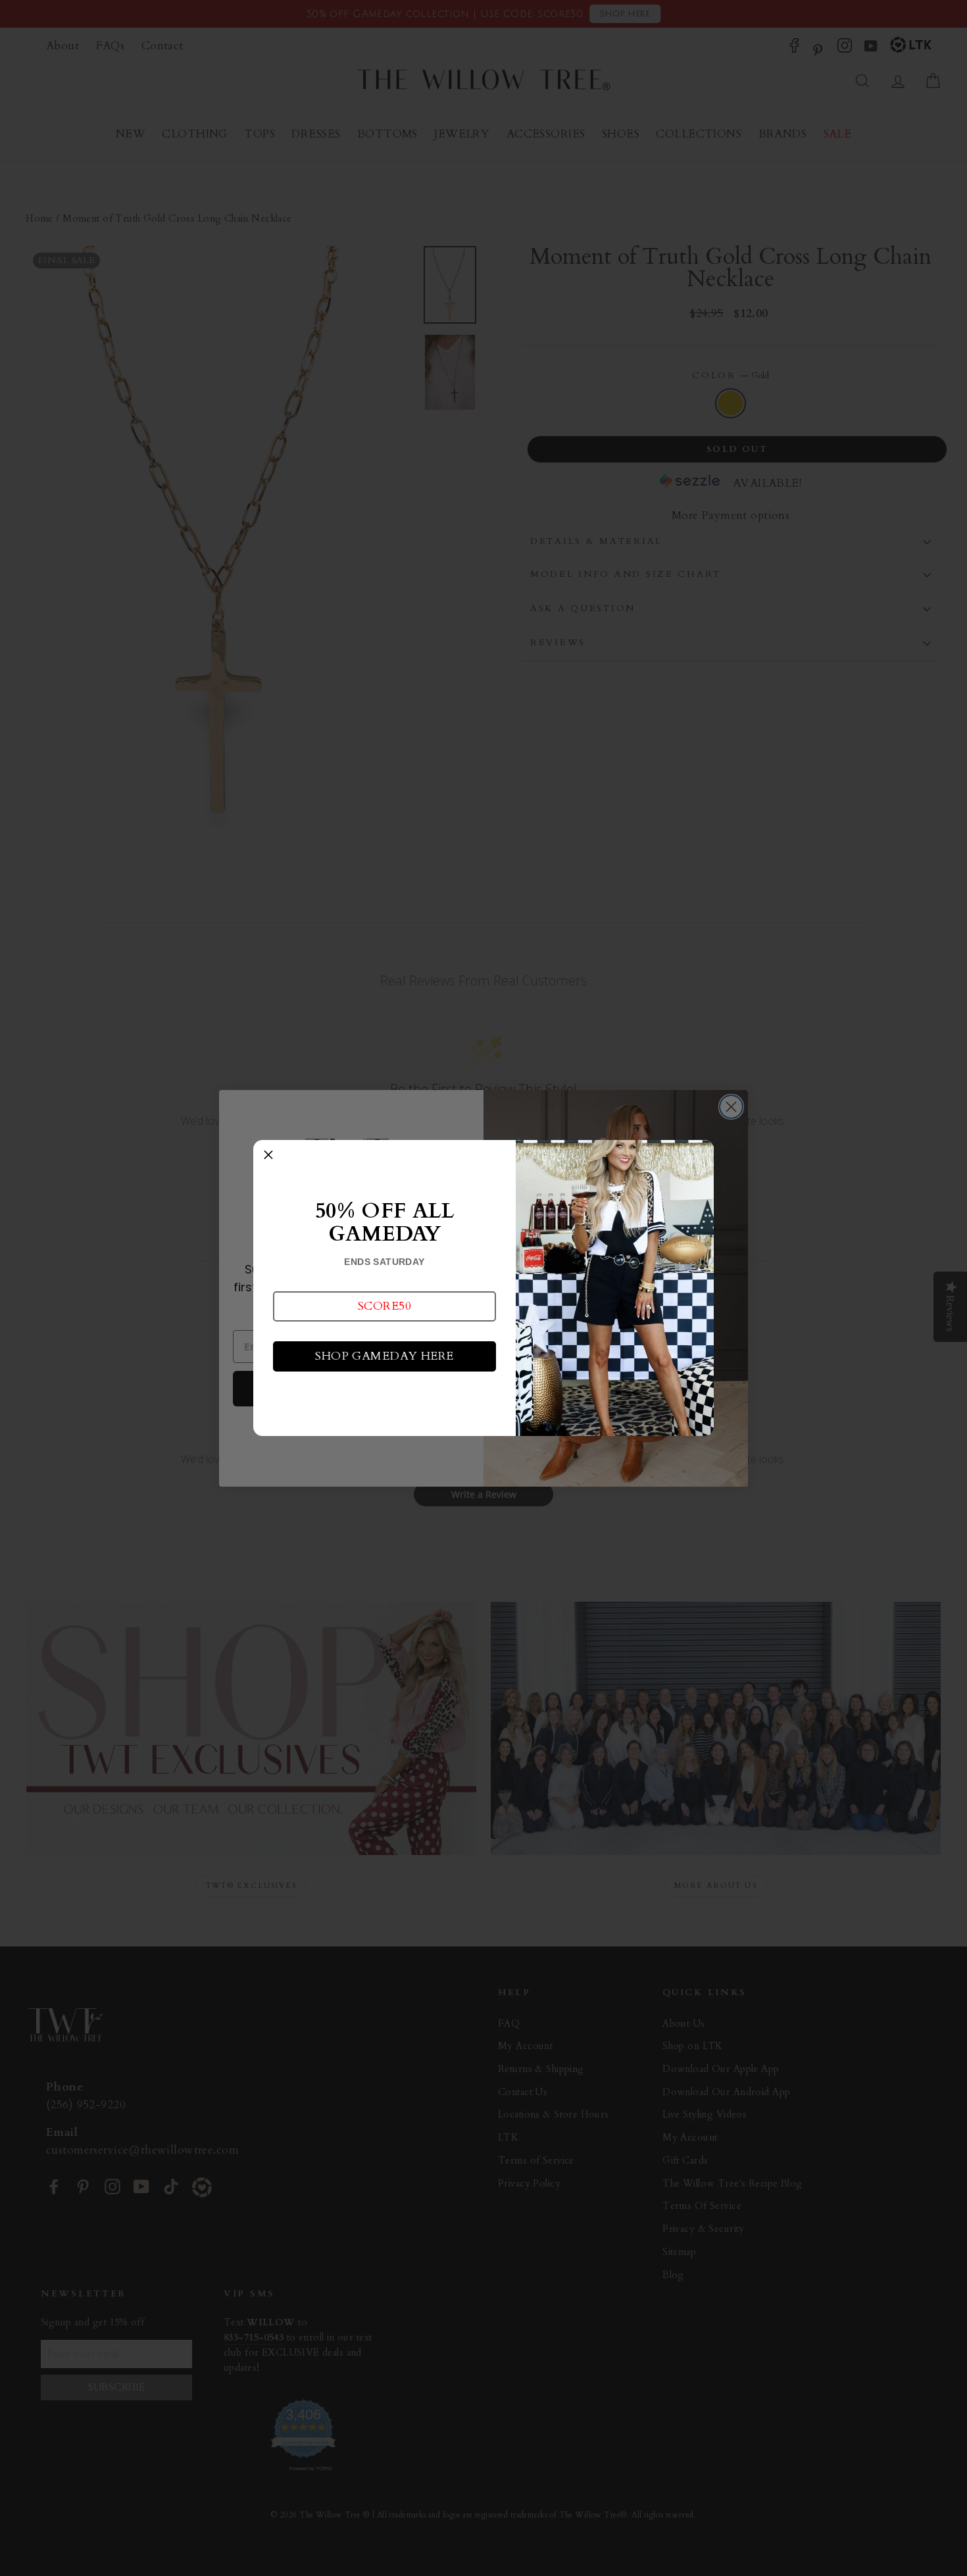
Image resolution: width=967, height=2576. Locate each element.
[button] (384, 1306)
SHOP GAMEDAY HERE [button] (384, 1356)
